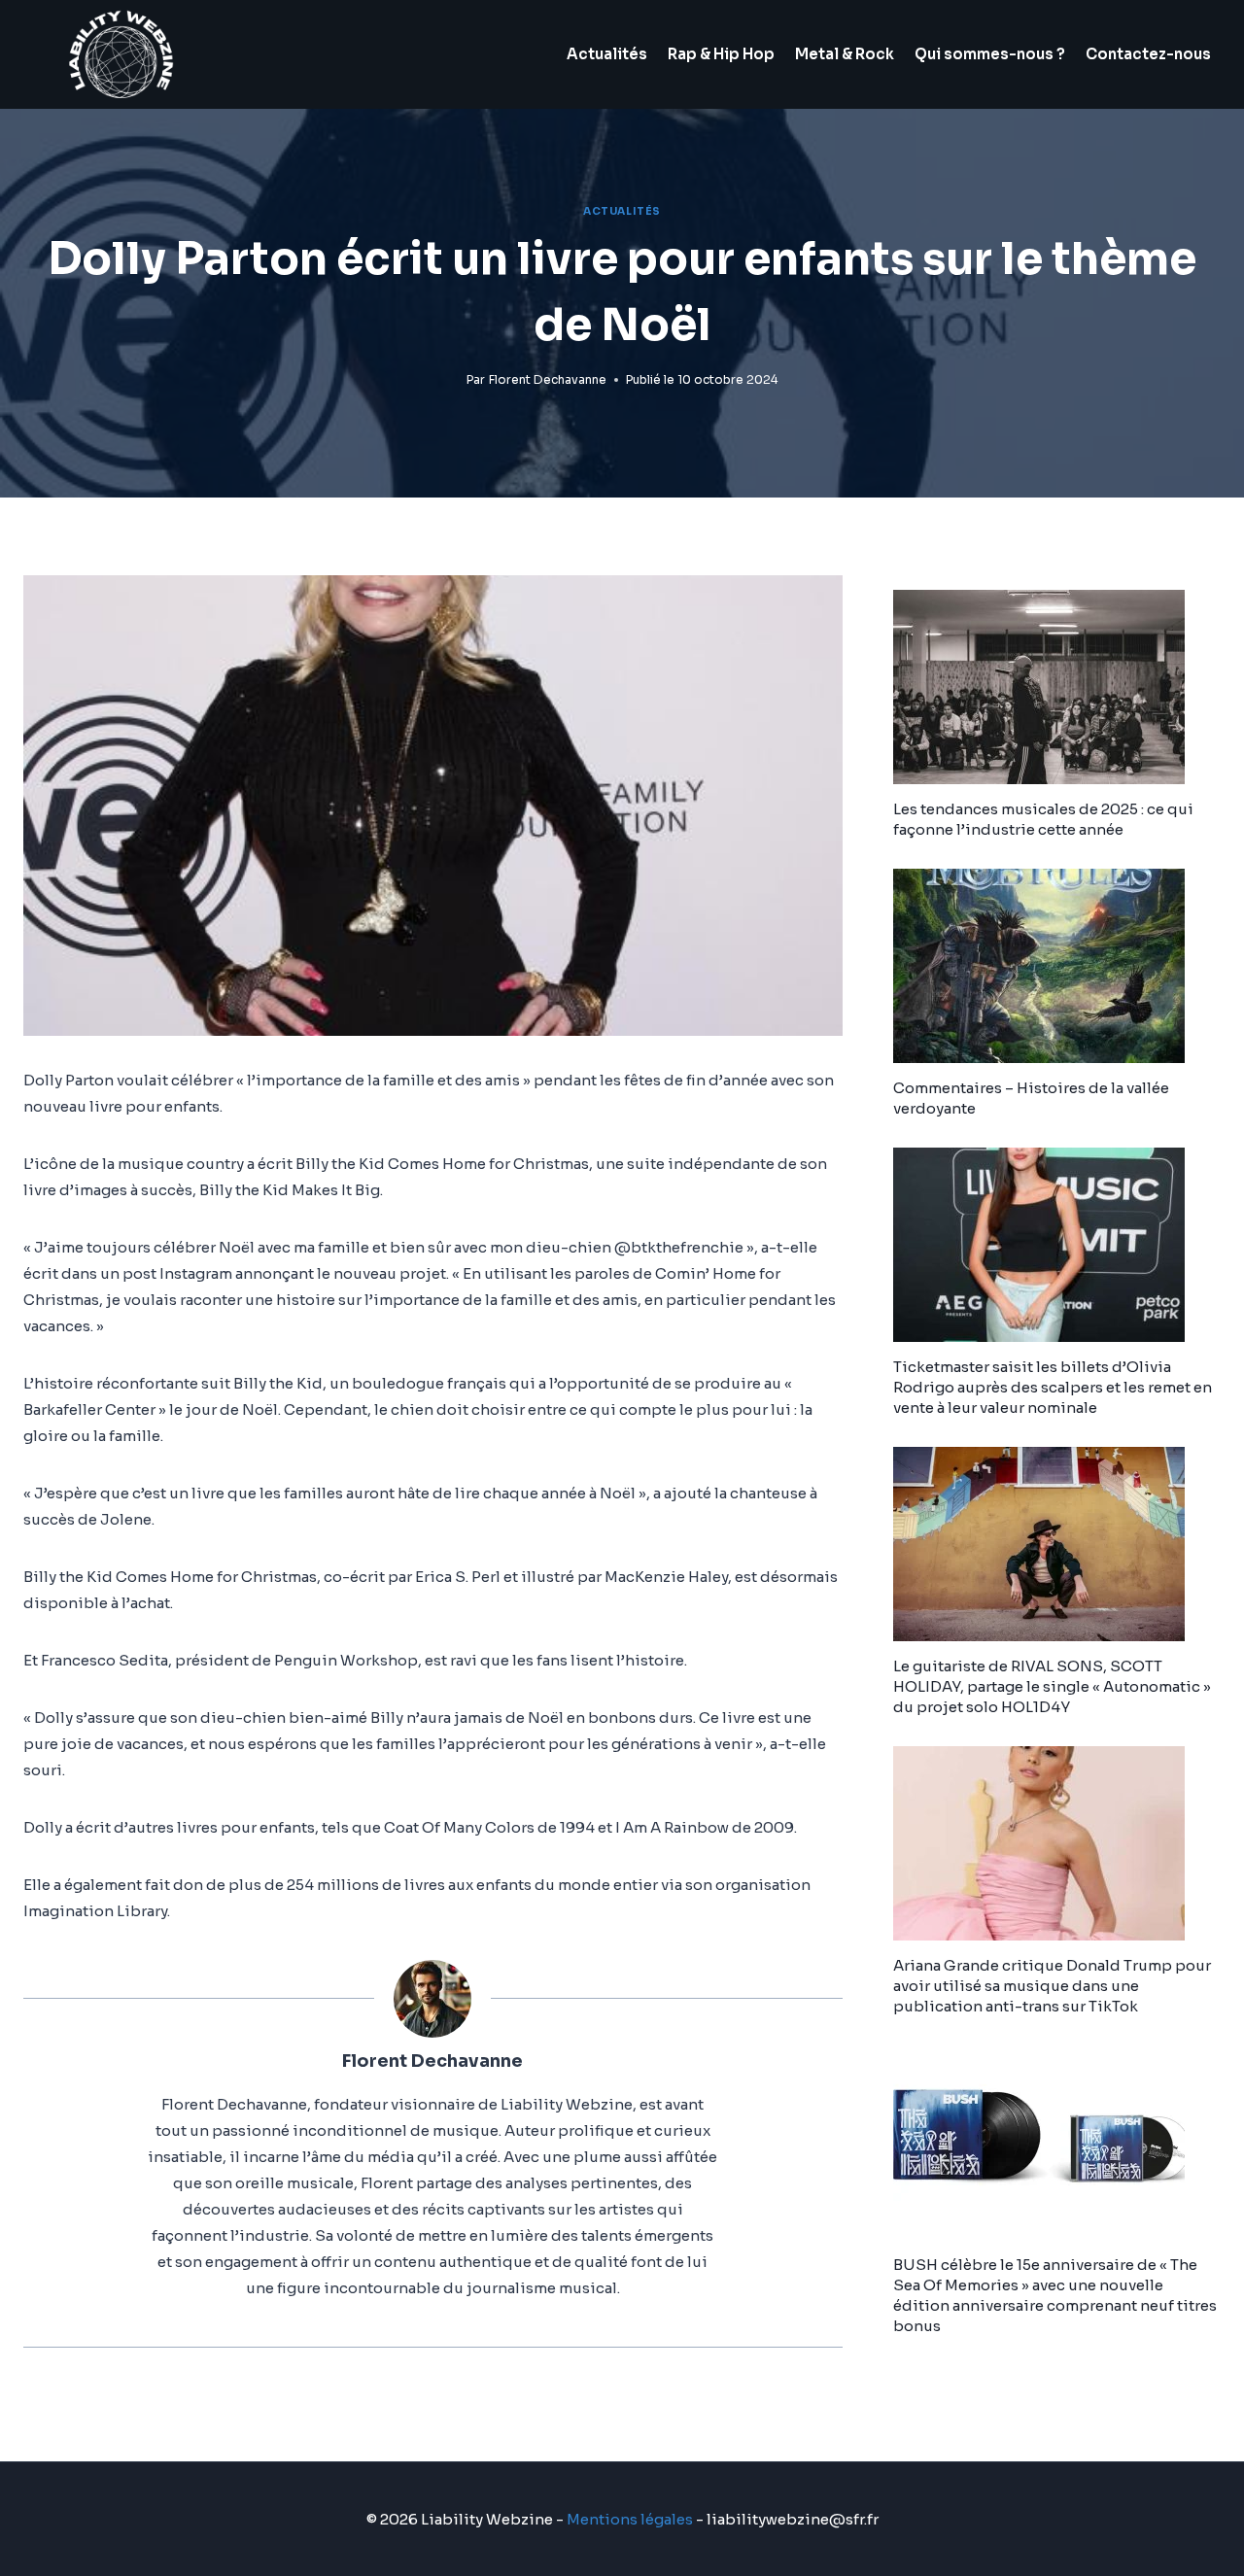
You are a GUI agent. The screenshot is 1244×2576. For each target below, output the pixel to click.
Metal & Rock (845, 54)
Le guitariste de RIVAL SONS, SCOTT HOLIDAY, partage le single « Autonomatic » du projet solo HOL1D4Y (1052, 1686)
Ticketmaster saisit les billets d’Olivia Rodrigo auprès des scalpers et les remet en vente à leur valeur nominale (1053, 1387)
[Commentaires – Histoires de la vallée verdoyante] (1057, 966)
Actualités (607, 54)
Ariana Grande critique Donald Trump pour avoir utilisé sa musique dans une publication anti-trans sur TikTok (1052, 1986)
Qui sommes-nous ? (990, 54)
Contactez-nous (1148, 54)
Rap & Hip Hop (721, 54)
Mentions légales (630, 2519)
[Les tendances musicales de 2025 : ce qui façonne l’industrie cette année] (1057, 687)
